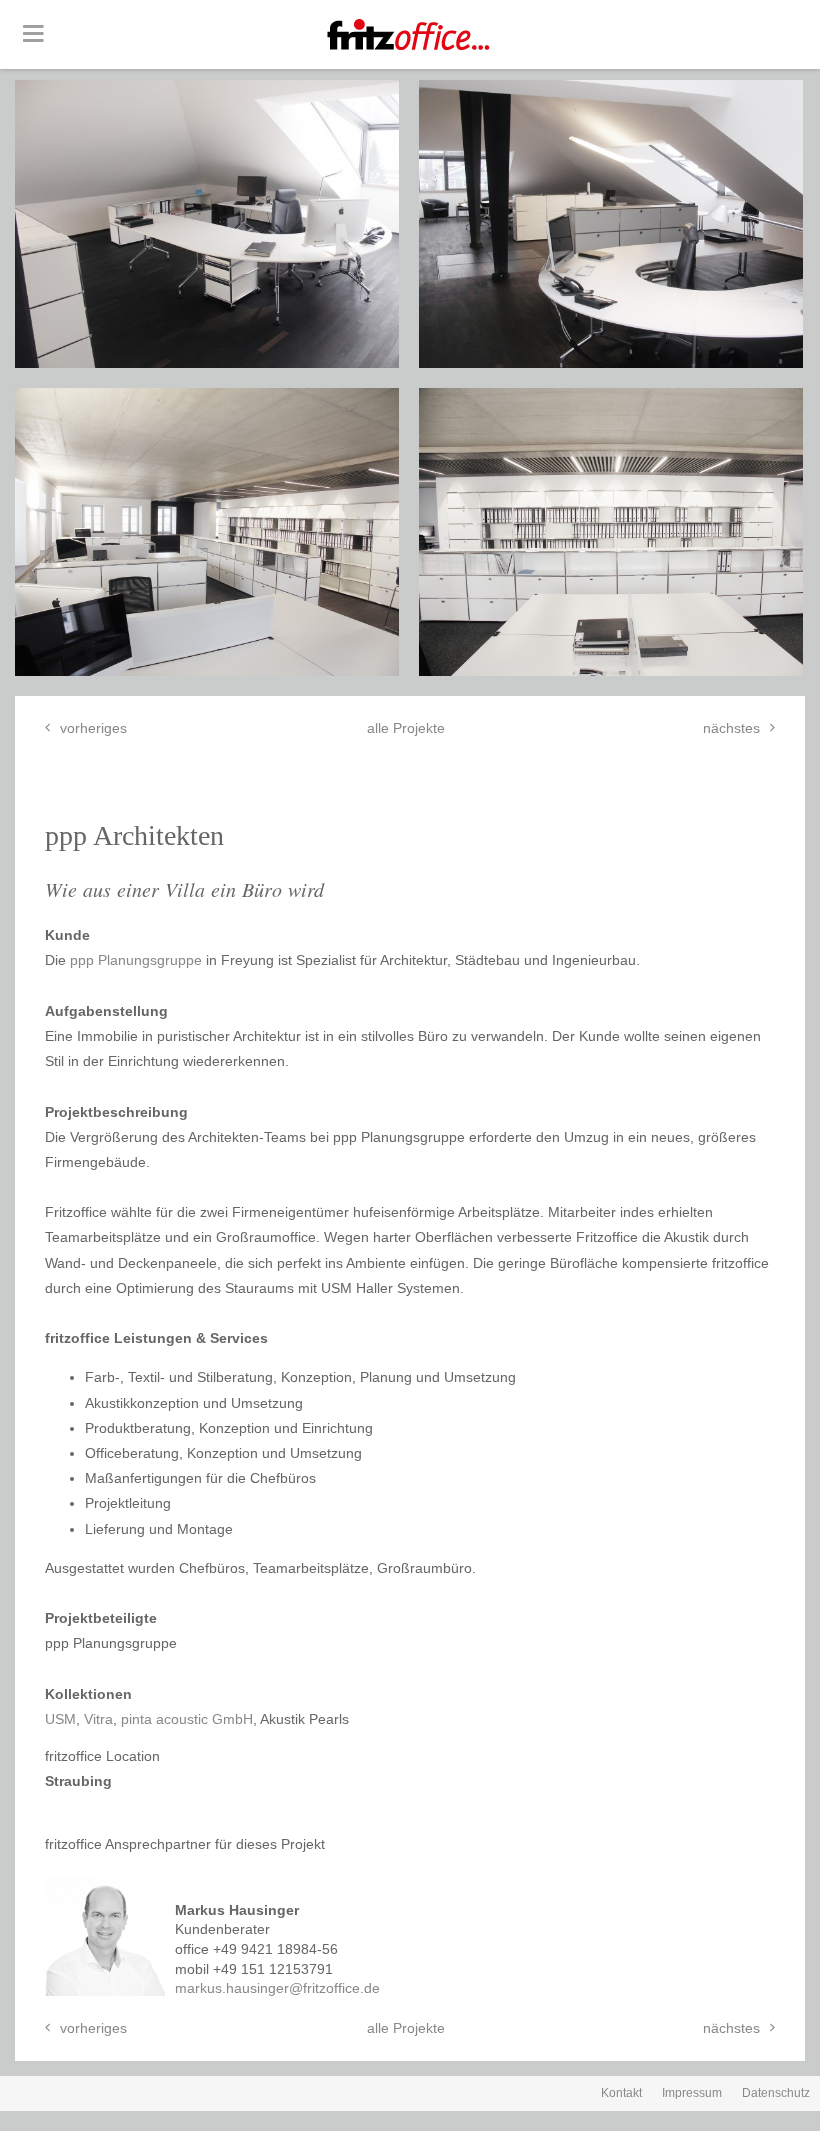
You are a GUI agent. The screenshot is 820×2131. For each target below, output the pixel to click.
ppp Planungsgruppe (136, 960)
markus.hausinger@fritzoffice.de (277, 1988)
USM (60, 1719)
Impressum (692, 2093)
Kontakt (621, 2093)
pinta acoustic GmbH (187, 1719)
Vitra (98, 1719)
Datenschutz (776, 2093)
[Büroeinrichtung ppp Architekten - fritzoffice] (207, 224)
